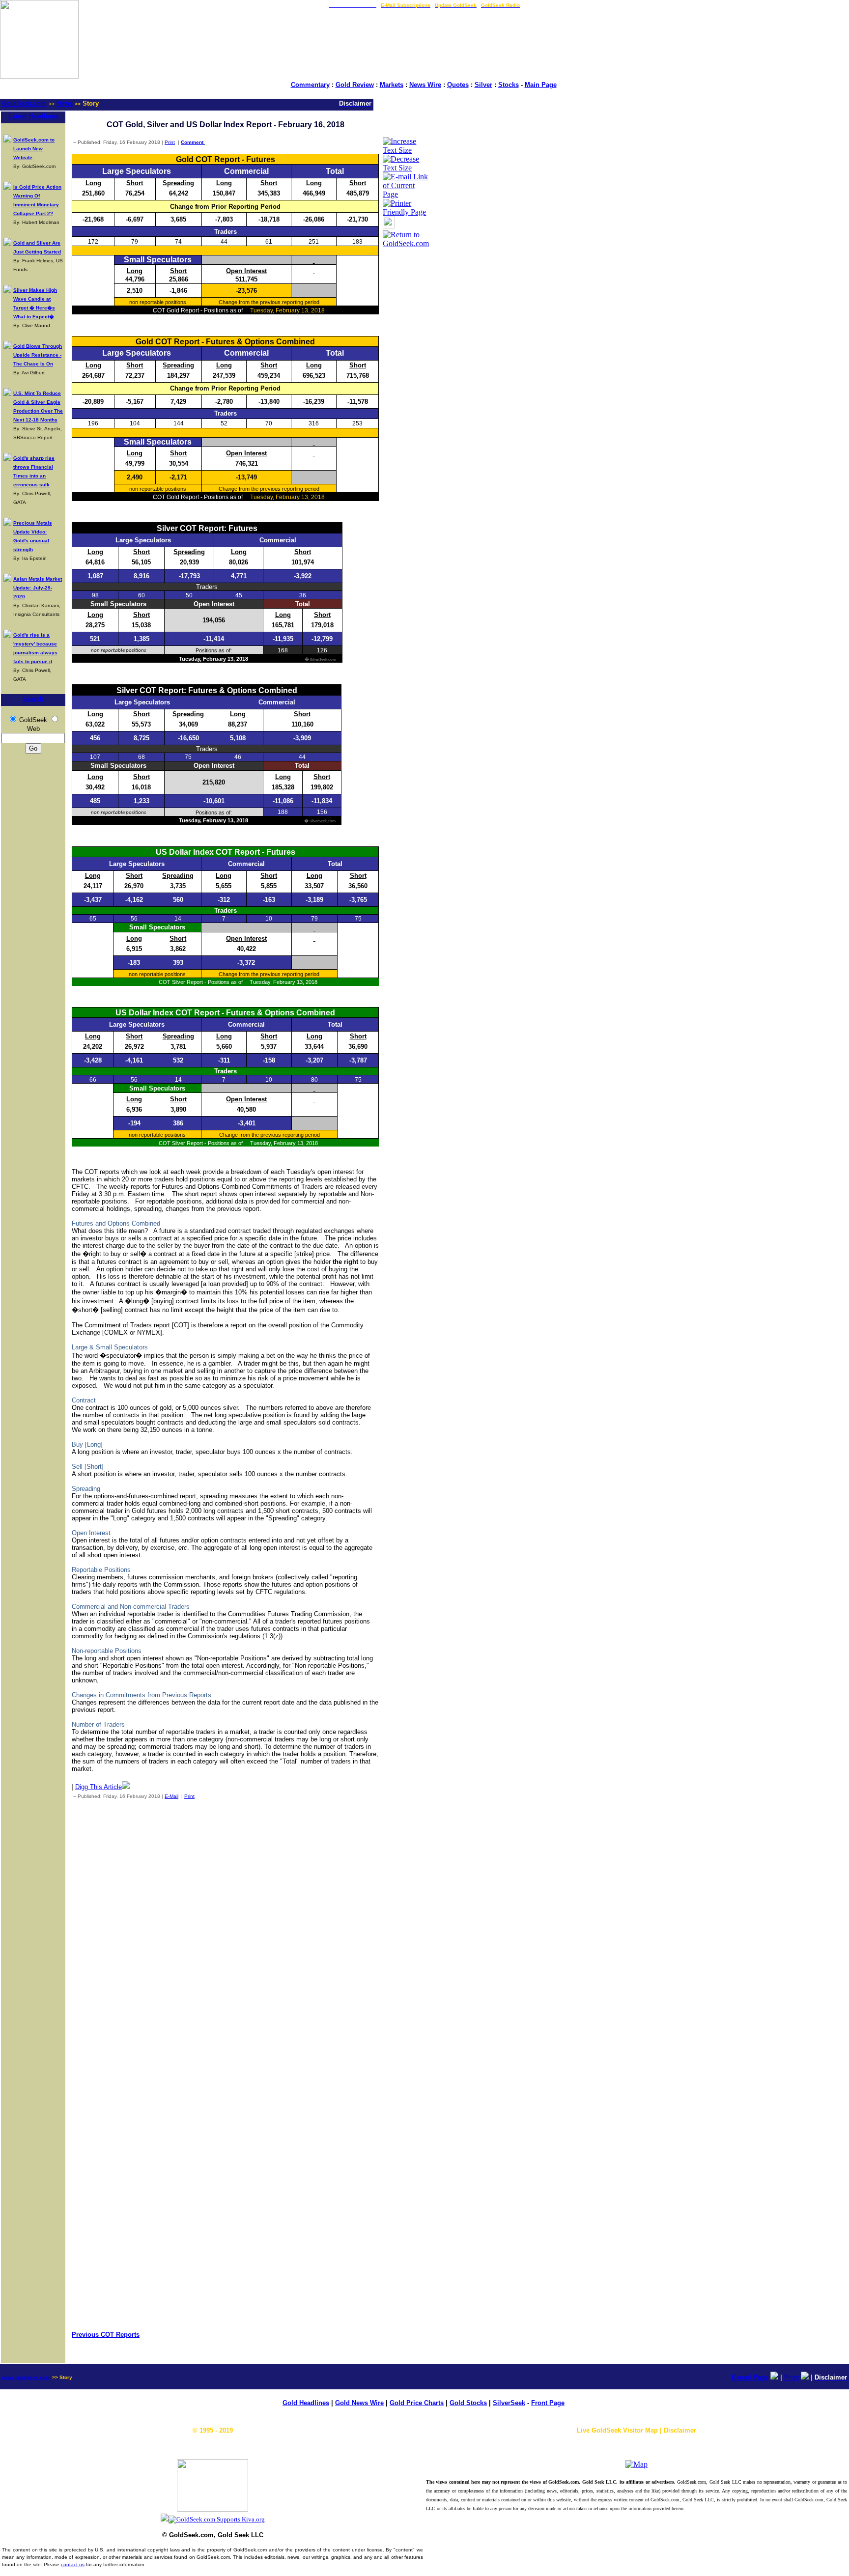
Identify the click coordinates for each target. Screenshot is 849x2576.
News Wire (425, 85)
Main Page (541, 85)
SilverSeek (509, 2403)
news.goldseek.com (26, 2377)
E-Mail (171, 1796)
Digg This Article (99, 1787)
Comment (193, 142)
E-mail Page (750, 2377)
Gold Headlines (306, 2403)
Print (170, 142)
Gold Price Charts (417, 2403)
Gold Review (355, 85)
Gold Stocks (468, 2403)
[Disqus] (225, 1936)
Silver (483, 85)
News (65, 103)
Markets (392, 85)
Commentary (310, 85)
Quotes (458, 85)
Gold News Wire (359, 2403)
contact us (73, 2564)
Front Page (548, 2403)
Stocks (509, 85)
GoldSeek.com (24, 103)
